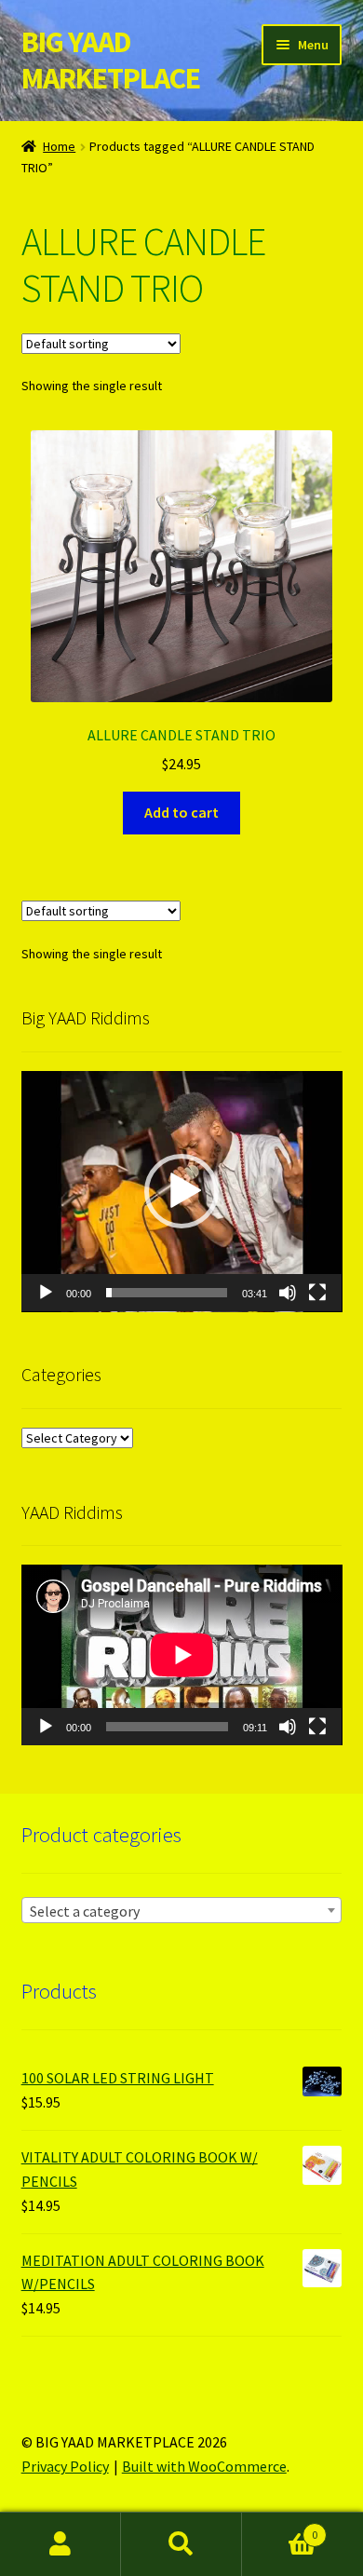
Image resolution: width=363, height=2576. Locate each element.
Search (181, 2544)
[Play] (46, 1293)
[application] (182, 1192)
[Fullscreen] (317, 1293)
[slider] (167, 1293)
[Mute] (288, 1293)
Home (59, 146)
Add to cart (181, 812)
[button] (181, 1191)
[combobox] (182, 1910)
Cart (280, 2528)
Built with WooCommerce (204, 2466)
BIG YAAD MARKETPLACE (111, 60)
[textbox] (182, 1911)
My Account (60, 2544)
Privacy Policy (65, 2466)
